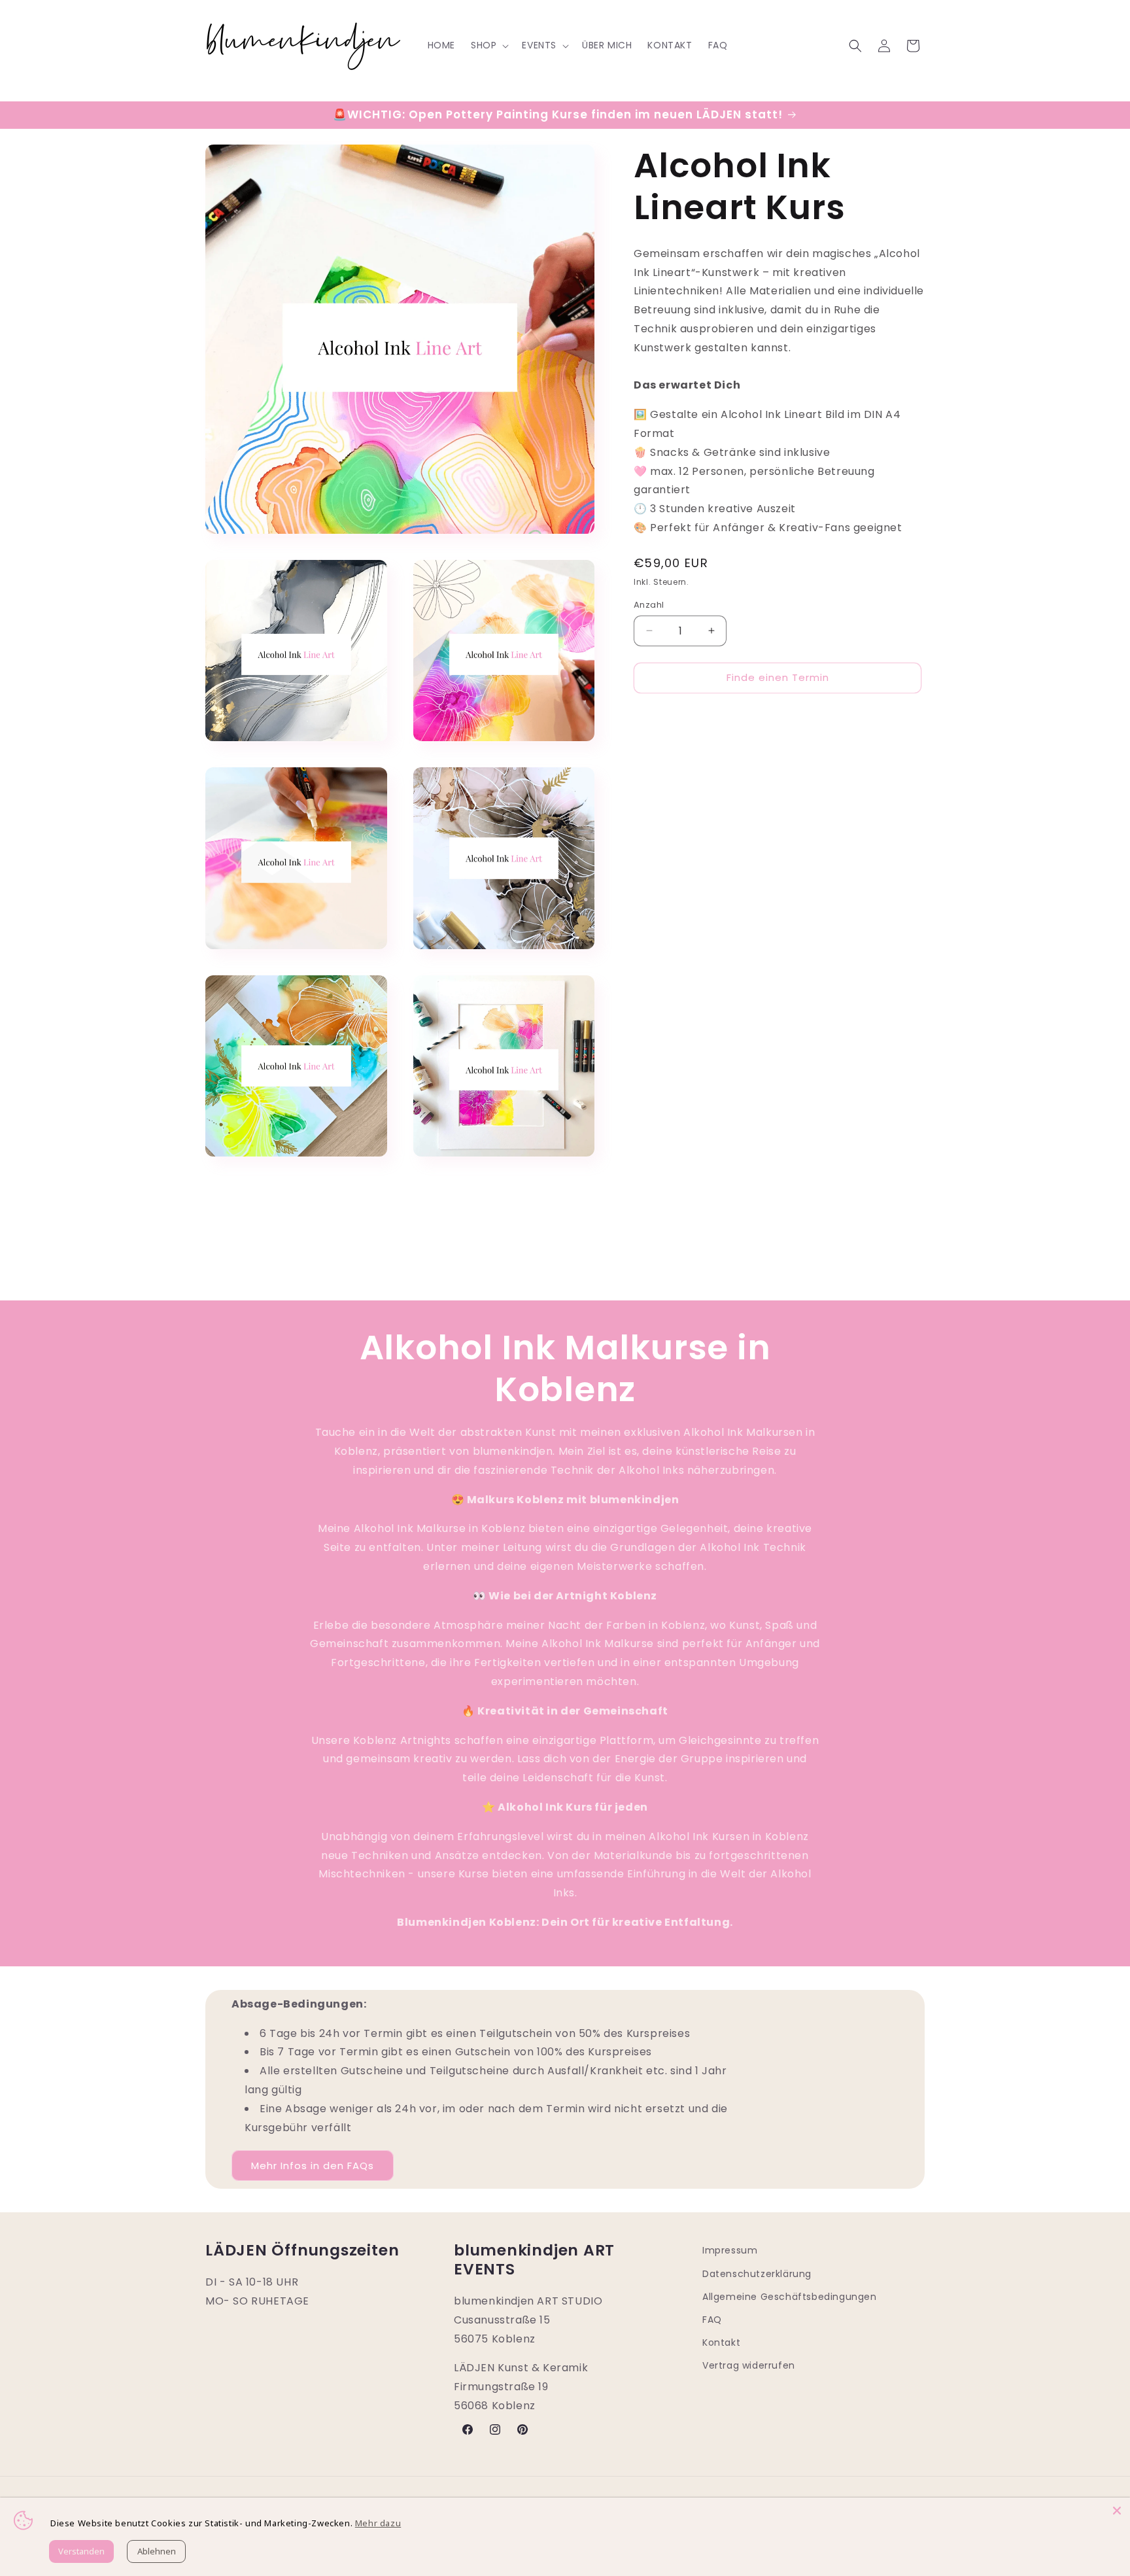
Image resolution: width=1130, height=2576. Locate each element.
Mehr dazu (378, 2523)
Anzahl (649, 605)
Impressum (730, 2250)
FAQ (712, 2320)
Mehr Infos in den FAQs (313, 2166)
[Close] (1117, 2511)
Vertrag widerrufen (749, 2365)
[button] (488, 45)
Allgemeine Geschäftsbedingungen (790, 2297)
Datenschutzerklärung (757, 2274)
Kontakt (721, 2342)
